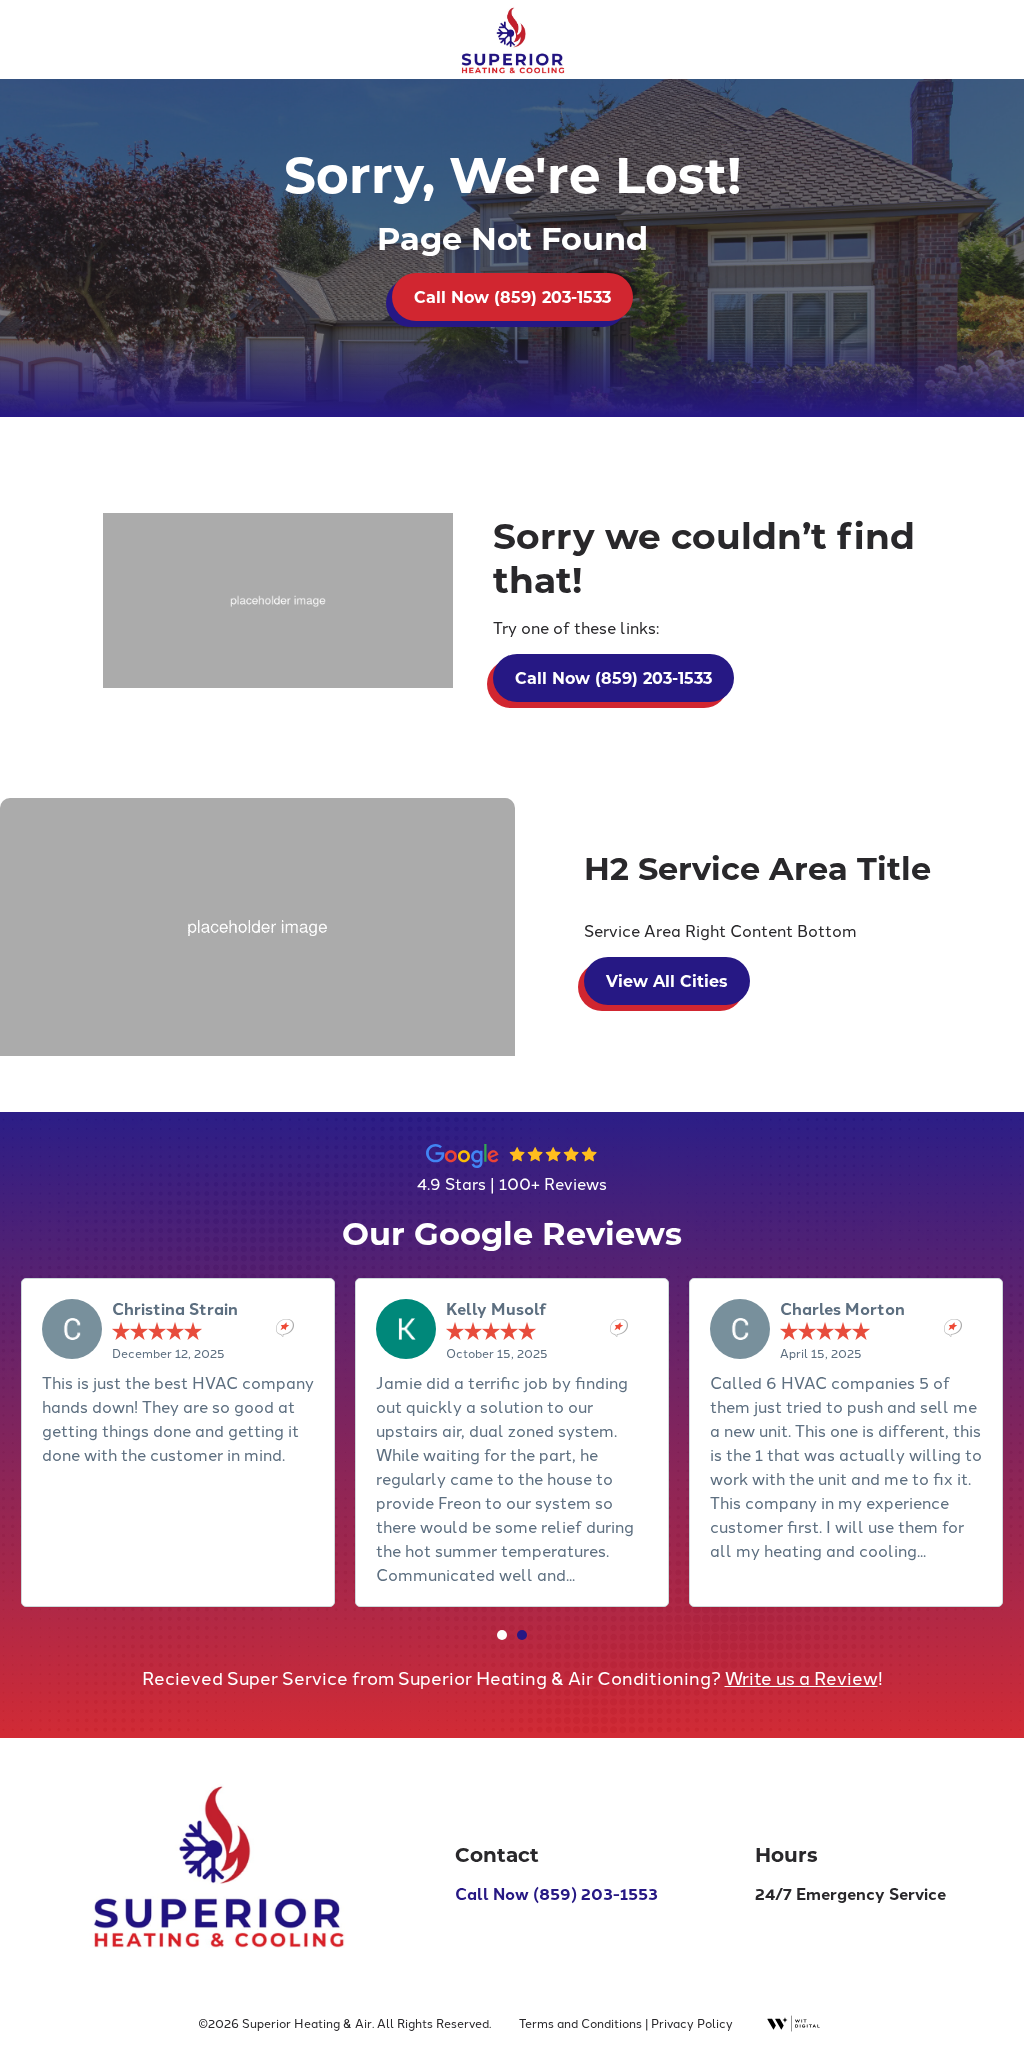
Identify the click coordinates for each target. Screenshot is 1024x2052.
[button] (502, 1635)
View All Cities (667, 980)
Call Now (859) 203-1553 (556, 1893)
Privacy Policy (692, 2022)
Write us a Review (801, 1677)
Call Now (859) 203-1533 (887, 31)
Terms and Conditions (580, 2022)
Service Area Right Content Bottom (720, 930)
